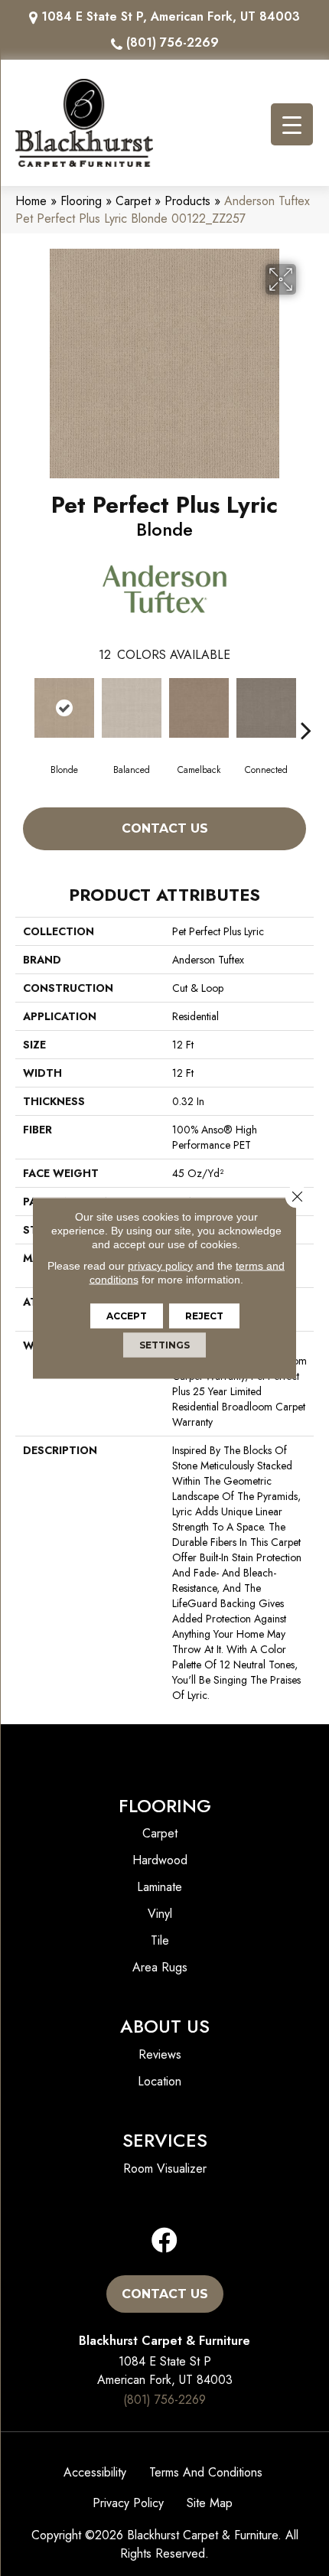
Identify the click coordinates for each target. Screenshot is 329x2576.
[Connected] (266, 708)
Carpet (133, 201)
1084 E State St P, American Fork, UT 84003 (171, 16)
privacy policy (160, 1266)
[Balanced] (132, 708)
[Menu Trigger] (292, 124)
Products (187, 201)
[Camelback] (199, 708)
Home (31, 201)
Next (306, 707)
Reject (204, 1316)
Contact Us (165, 828)
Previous (23, 707)
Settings (164, 1345)
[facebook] (164, 2241)
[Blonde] (64, 708)
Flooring (81, 201)
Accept (127, 1316)
